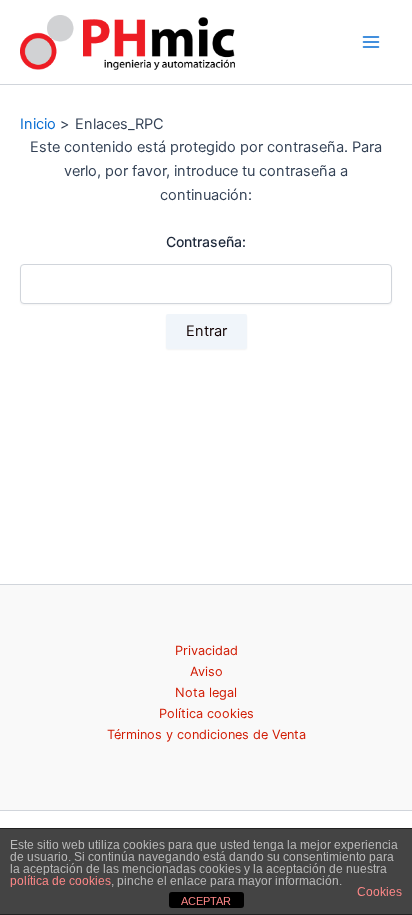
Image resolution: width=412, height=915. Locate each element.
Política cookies (206, 713)
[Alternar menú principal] (371, 42)
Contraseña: (206, 241)
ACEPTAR (206, 901)
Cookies (379, 892)
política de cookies (60, 881)
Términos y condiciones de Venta (206, 734)
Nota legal (206, 692)
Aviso (206, 671)
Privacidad (206, 650)
